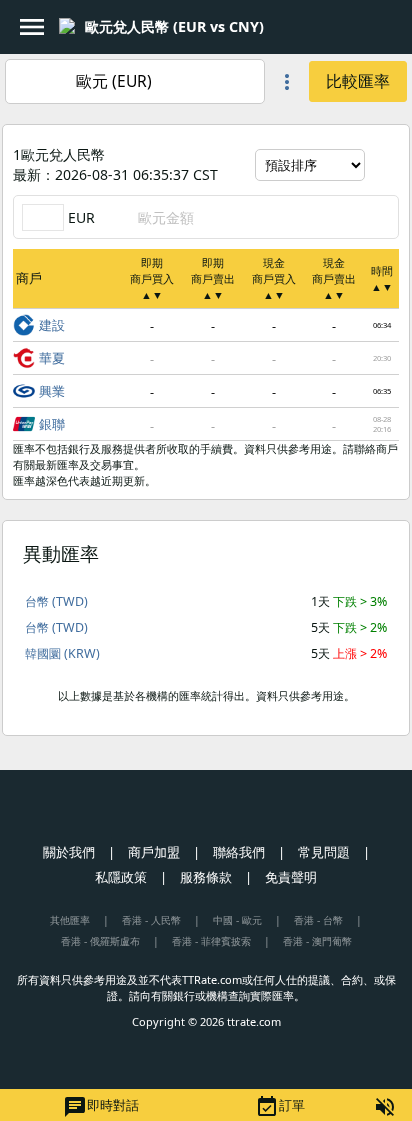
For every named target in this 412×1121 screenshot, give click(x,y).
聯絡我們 (239, 852)
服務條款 (206, 877)
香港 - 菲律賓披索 (211, 941)
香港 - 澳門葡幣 (317, 941)
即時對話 (101, 1107)
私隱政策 (121, 877)
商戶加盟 (154, 852)
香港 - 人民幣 (151, 920)
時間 (382, 278)
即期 (152, 278)
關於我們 (69, 852)
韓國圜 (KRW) (62, 653)
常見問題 (324, 852)
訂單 (280, 1107)
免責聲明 (291, 877)
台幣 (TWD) (56, 601)
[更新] (384, 165)
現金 (274, 278)
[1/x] (281, 27)
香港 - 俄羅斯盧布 (100, 941)
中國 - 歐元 (237, 920)
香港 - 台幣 (318, 920)
